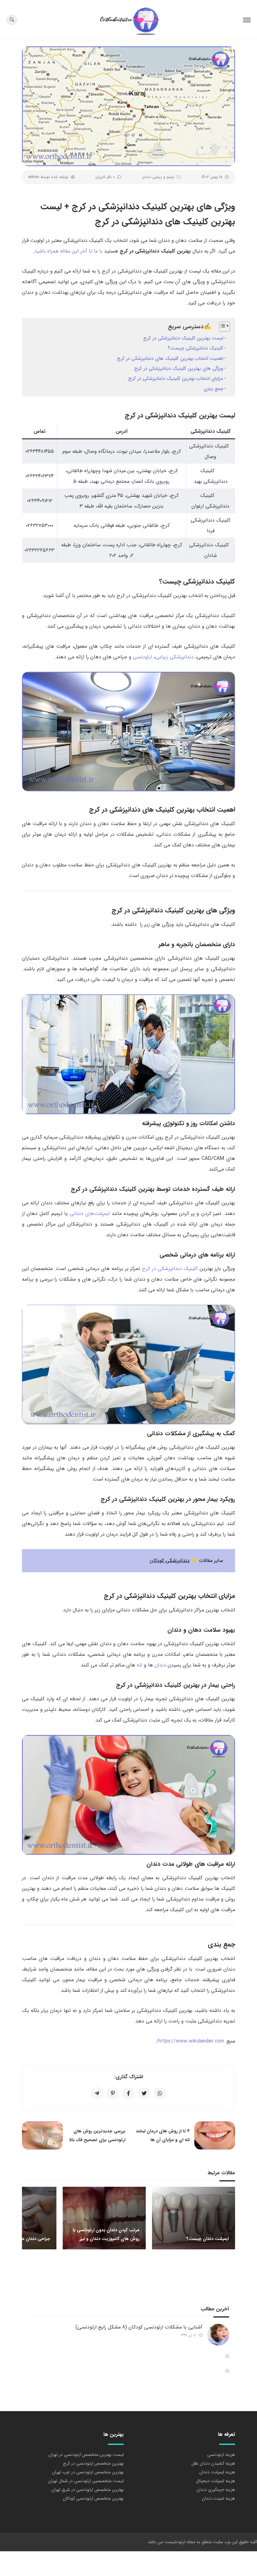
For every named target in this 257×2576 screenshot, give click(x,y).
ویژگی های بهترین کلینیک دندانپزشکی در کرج (179, 369)
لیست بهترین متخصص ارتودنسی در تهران (86, 2455)
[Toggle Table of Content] (221, 327)
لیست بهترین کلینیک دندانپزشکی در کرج (183, 338)
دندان (160, 1665)
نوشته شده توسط (48, 177)
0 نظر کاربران (105, 177)
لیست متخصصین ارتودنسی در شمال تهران (86, 2481)
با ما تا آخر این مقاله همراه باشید (68, 251)
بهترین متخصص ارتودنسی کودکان (93, 2498)
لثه (139, 1665)
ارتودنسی (142, 657)
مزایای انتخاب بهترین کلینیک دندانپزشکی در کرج (176, 379)
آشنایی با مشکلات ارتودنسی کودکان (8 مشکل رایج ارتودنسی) (139, 2327)
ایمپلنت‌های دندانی (90, 1214)
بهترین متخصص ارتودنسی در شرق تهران (88, 2490)
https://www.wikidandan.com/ (190, 2041)
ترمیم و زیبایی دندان (158, 177)
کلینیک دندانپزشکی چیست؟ (195, 348)
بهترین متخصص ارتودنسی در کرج (93, 2463)
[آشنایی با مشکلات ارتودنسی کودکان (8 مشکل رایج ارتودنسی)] (218, 2335)
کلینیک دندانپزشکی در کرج (170, 1269)
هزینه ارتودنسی (221, 2455)
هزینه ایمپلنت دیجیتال (215, 2481)
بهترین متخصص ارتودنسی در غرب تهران (88, 2472)
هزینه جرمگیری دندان (216, 2490)
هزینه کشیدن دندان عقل (213, 2463)
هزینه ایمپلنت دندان (217, 2472)
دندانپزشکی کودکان (170, 1561)
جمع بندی (213, 389)
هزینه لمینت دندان (218, 2498)
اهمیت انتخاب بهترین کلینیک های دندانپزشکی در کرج (170, 359)
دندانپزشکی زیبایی (174, 657)
